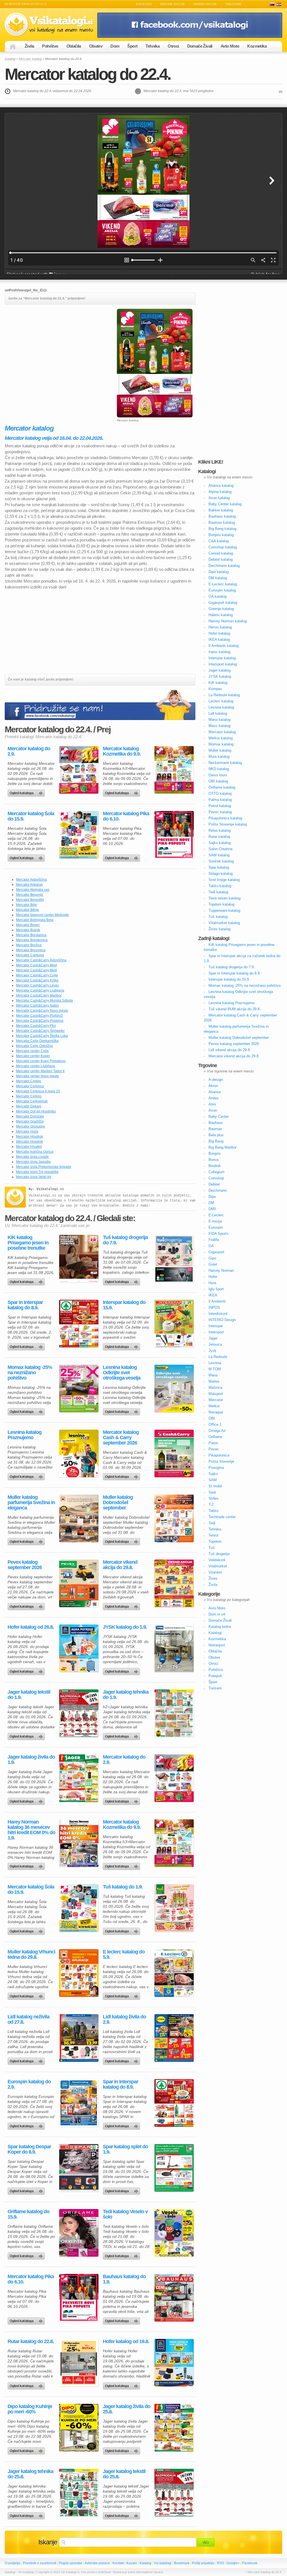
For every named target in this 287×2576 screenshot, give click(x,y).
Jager (213, 1338)
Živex (213, 1578)
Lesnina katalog (221, 707)
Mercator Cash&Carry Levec (38, 985)
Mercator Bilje (26, 905)
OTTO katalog (220, 793)
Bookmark (182, 2563)
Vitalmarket (218, 1566)
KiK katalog (218, 683)
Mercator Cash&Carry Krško (37, 980)
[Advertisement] (52, 348)
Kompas (215, 689)
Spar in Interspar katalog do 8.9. (25, 1305)
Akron (213, 1086)
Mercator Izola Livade (32, 1157)
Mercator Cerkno (29, 1096)
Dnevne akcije (173, 4)
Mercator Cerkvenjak (32, 1101)
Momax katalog (221, 744)
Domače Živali (200, 46)
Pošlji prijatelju (203, 2563)
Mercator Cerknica (30, 1086)
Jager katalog (219, 670)
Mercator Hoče (27, 1132)
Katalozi (279, 4)
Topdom (215, 1541)
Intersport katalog (223, 664)
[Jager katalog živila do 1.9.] (79, 1778)
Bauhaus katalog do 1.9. (124, 2279)
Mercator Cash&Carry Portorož (39, 1016)
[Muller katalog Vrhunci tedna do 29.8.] (79, 1973)
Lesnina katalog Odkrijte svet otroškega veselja (122, 1373)
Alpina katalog (220, 492)
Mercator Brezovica (31, 950)
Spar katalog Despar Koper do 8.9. (29, 2149)
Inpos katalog (219, 652)
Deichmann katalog (224, 566)
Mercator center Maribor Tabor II (40, 1071)
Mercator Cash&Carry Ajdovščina (41, 960)
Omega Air (217, 1431)
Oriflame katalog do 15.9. (28, 2214)
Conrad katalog (221, 553)
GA (211, 1246)
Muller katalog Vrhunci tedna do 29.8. (31, 1955)
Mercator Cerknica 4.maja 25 (38, 1091)
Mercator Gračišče (30, 1121)
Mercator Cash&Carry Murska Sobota (44, 1001)
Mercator (216, 1400)
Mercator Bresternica (32, 940)
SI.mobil (215, 1486)
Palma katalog (220, 800)
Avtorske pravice (97, 2563)
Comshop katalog (223, 547)
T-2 (211, 1505)
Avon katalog (219, 498)
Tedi (212, 1523)
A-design (216, 1080)
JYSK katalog (220, 676)
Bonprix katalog (221, 535)
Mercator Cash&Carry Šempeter (40, 1031)
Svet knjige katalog (224, 880)
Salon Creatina (220, 849)
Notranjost (217, 1645)
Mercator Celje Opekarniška (37, 1041)
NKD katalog (219, 769)
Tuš (212, 1548)
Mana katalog (219, 720)
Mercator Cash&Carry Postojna (40, 1021)
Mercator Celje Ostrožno (34, 1046)
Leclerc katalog (221, 701)
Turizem (215, 1688)
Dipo (212, 1197)
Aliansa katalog (221, 486)
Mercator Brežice (29, 945)
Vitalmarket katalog (224, 923)
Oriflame (215, 1437)
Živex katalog (219, 929)
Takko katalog (220, 886)
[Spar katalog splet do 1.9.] (174, 2168)
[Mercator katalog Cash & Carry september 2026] (174, 1453)
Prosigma (216, 1468)
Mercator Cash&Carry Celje (37, 975)
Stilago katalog (221, 874)
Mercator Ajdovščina (31, 880)
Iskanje (48, 2542)
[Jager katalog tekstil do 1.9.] (79, 1713)
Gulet (213, 1264)
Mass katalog (219, 726)
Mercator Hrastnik (29, 1137)
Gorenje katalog (221, 609)
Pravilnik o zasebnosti (40, 2563)
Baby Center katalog (225, 504)
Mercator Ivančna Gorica (35, 1152)
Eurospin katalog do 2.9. (29, 2084)
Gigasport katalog (223, 603)
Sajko (213, 1474)
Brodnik (215, 1166)
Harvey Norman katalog (228, 621)
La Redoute (218, 1357)
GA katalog (217, 596)
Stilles (214, 1498)
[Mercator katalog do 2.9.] (79, 770)
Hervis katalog (220, 627)
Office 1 (215, 1424)
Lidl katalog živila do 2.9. (124, 2019)
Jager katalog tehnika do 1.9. (126, 1695)
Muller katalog (220, 750)
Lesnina (215, 1363)
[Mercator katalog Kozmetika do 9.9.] (174, 770)
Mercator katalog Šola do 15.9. (31, 816)
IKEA (213, 1295)
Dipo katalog (219, 572)
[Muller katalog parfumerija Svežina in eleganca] (79, 1518)
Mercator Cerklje (29, 1081)
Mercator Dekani (29, 1106)
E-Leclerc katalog (223, 584)
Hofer (213, 1277)
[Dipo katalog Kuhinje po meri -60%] (79, 2428)
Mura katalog (219, 757)
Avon (213, 1110)
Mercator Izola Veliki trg (34, 1177)
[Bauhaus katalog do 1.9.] (174, 2298)
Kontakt (118, 2563)
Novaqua (216, 1412)
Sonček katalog (221, 861)
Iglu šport (216, 1289)
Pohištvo (50, 46)
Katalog (145, 2563)
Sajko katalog (220, 843)
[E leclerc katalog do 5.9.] (174, 1973)
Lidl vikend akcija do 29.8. (230, 1050)
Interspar (216, 1326)
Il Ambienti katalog (224, 646)
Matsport (216, 1394)
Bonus (214, 1160)
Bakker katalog (221, 510)
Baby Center (219, 1117)
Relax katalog (220, 830)
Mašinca (215, 1388)
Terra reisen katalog (224, 898)
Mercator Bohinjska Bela (35, 920)
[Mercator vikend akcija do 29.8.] (174, 1583)
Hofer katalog (219, 633)
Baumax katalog (222, 523)
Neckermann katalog (225, 763)
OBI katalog (218, 781)
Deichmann (218, 1190)
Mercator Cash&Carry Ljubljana (40, 990)
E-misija (215, 1221)
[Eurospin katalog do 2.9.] (79, 2103)
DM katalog (218, 578)
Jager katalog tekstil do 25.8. (124, 2474)
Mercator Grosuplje (31, 1126)
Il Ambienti (217, 1301)
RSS (220, 2563)
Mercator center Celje (32, 1051)
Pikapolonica (219, 1455)
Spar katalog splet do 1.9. (125, 2149)
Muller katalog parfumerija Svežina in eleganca (31, 1503)
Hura (212, 1283)
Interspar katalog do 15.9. (124, 1305)
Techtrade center (222, 1517)
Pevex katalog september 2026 (25, 1565)
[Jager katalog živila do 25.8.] (174, 2428)
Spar (212, 1492)
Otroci (173, 46)
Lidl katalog (218, 713)
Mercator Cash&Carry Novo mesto (42, 1011)
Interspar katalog (222, 658)
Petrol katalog (220, 806)
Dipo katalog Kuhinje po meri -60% (30, 2409)
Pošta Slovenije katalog (228, 824)
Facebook (250, 2563)
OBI (212, 1418)
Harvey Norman (221, 1271)
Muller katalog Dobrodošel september (118, 1503)
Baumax (215, 1129)
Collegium (217, 1172)
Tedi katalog (218, 892)
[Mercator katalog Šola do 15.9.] (79, 835)
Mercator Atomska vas (33, 890)
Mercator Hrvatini (29, 1147)
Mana (213, 1375)
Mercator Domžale (30, 1116)
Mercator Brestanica (31, 935)
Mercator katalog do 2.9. (29, 751)
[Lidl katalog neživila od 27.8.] (79, 2038)
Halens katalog (221, 615)
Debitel (214, 1184)
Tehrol (213, 1535)
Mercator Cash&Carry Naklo (37, 1006)
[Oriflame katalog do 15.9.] (79, 2233)
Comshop (216, 1178)
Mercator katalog (30, 59)
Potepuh (215, 1676)
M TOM (215, 1369)
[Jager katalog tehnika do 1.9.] (174, 1713)
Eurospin (216, 1227)
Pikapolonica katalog (225, 818)
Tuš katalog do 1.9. (123, 1887)
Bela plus (216, 1135)
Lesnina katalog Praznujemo (25, 1435)
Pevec (214, 1449)
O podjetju (13, 2563)
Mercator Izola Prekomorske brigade (44, 1167)
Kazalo (132, 2563)
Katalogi (144, 4)
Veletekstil (217, 1560)
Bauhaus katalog (222, 516)
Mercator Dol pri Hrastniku (36, 1111)
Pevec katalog (220, 812)
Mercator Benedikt (30, 900)
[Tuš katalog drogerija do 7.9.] (174, 1259)
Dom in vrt (217, 1614)
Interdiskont (218, 1314)
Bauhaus (216, 1123)
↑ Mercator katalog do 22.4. (264, 2572)
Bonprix (215, 1153)
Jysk (212, 1351)
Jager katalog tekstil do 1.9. (29, 1695)
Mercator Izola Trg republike (37, 1172)
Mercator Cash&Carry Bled (36, 965)
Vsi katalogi (163, 2563)
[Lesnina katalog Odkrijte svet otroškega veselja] (174, 1388)
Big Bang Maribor (223, 1147)
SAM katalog (219, 855)
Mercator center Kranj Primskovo (41, 1061)
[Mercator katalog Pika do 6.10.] (174, 835)
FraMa (214, 1240)
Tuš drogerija (219, 1554)
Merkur (214, 1406)
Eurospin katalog (222, 590)
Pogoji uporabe (71, 2563)
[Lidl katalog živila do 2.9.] (174, 2038)
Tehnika (152, 46)
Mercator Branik (28, 930)
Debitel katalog (221, 559)
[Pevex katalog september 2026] (79, 1583)
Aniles (214, 1098)
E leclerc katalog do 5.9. (124, 1955)
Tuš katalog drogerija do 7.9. (125, 1240)
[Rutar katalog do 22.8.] (79, 2363)
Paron (213, 1443)
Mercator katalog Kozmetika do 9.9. (122, 751)
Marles (214, 1381)
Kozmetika (257, 46)
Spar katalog (219, 867)
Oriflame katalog (222, 787)
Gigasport (216, 1252)
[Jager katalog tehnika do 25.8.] (79, 2493)
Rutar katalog (219, 837)
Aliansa (215, 1092)
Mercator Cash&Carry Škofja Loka (42, 1036)
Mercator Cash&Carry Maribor (39, 995)
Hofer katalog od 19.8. (126, 2342)
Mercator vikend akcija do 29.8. (120, 1565)
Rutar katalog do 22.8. (31, 2342)
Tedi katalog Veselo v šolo (125, 2214)
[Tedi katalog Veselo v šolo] (174, 2233)
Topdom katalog (221, 904)
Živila (29, 46)
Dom (115, 46)
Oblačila (74, 46)
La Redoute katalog (224, 695)
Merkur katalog (221, 738)
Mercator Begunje (30, 895)
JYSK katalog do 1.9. (125, 1627)
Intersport (216, 1332)
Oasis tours (218, 775)
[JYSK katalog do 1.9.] (174, 1648)
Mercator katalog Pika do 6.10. (126, 816)
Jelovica (215, 1344)
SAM (213, 1480)
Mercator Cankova (30, 955)
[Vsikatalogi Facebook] (190, 37)
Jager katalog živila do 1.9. (31, 1760)
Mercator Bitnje (27, 910)
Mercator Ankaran (29, 885)
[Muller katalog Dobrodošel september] (174, 1518)
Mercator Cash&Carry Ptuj (36, 1026)
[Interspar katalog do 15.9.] (174, 1324)
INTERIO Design (222, 1320)
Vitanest (215, 1572)
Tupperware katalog (224, 911)
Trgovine (233, 4)
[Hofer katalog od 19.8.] (174, 2363)
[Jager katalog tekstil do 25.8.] (174, 2493)
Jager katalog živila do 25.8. (127, 2409)
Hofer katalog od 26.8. (31, 1627)
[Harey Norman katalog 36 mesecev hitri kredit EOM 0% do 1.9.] (79, 1843)
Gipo (212, 1258)
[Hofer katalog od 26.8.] (79, 1648)
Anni (212, 1104)
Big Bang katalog (222, 529)
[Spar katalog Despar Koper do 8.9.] (79, 2168)
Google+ (233, 2563)
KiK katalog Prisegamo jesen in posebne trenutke (28, 1243)
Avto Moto (230, 46)
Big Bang (216, 1141)
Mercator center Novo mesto (37, 1076)
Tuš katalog (218, 917)
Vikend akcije (205, 4)
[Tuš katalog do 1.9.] (174, 1908)
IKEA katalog (219, 640)
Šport (132, 46)
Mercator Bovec (28, 925)
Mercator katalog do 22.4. (88, 74)
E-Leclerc (216, 1215)
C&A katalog (219, 541)
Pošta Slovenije (221, 1461)
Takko (213, 1511)
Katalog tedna (220, 1627)
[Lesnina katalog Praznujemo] (79, 1453)
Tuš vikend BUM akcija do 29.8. (235, 1009)
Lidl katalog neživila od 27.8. (28, 2019)
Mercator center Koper (33, 1056)
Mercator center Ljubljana (35, 1066)
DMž (212, 1209)
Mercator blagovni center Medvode (42, 915)
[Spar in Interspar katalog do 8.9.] (79, 1324)
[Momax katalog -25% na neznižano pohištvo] (79, 1388)
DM (211, 1203)
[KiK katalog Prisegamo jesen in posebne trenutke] (79, 1259)
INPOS (214, 1307)
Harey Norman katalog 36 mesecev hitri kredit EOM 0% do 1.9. (31, 1830)
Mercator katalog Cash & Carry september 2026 (121, 1438)
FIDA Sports (218, 1234)
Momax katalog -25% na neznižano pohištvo (30, 1373)
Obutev (96, 46)
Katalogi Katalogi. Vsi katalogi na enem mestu (51, 24)
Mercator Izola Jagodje (33, 1162)
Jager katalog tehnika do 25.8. (30, 2474)
